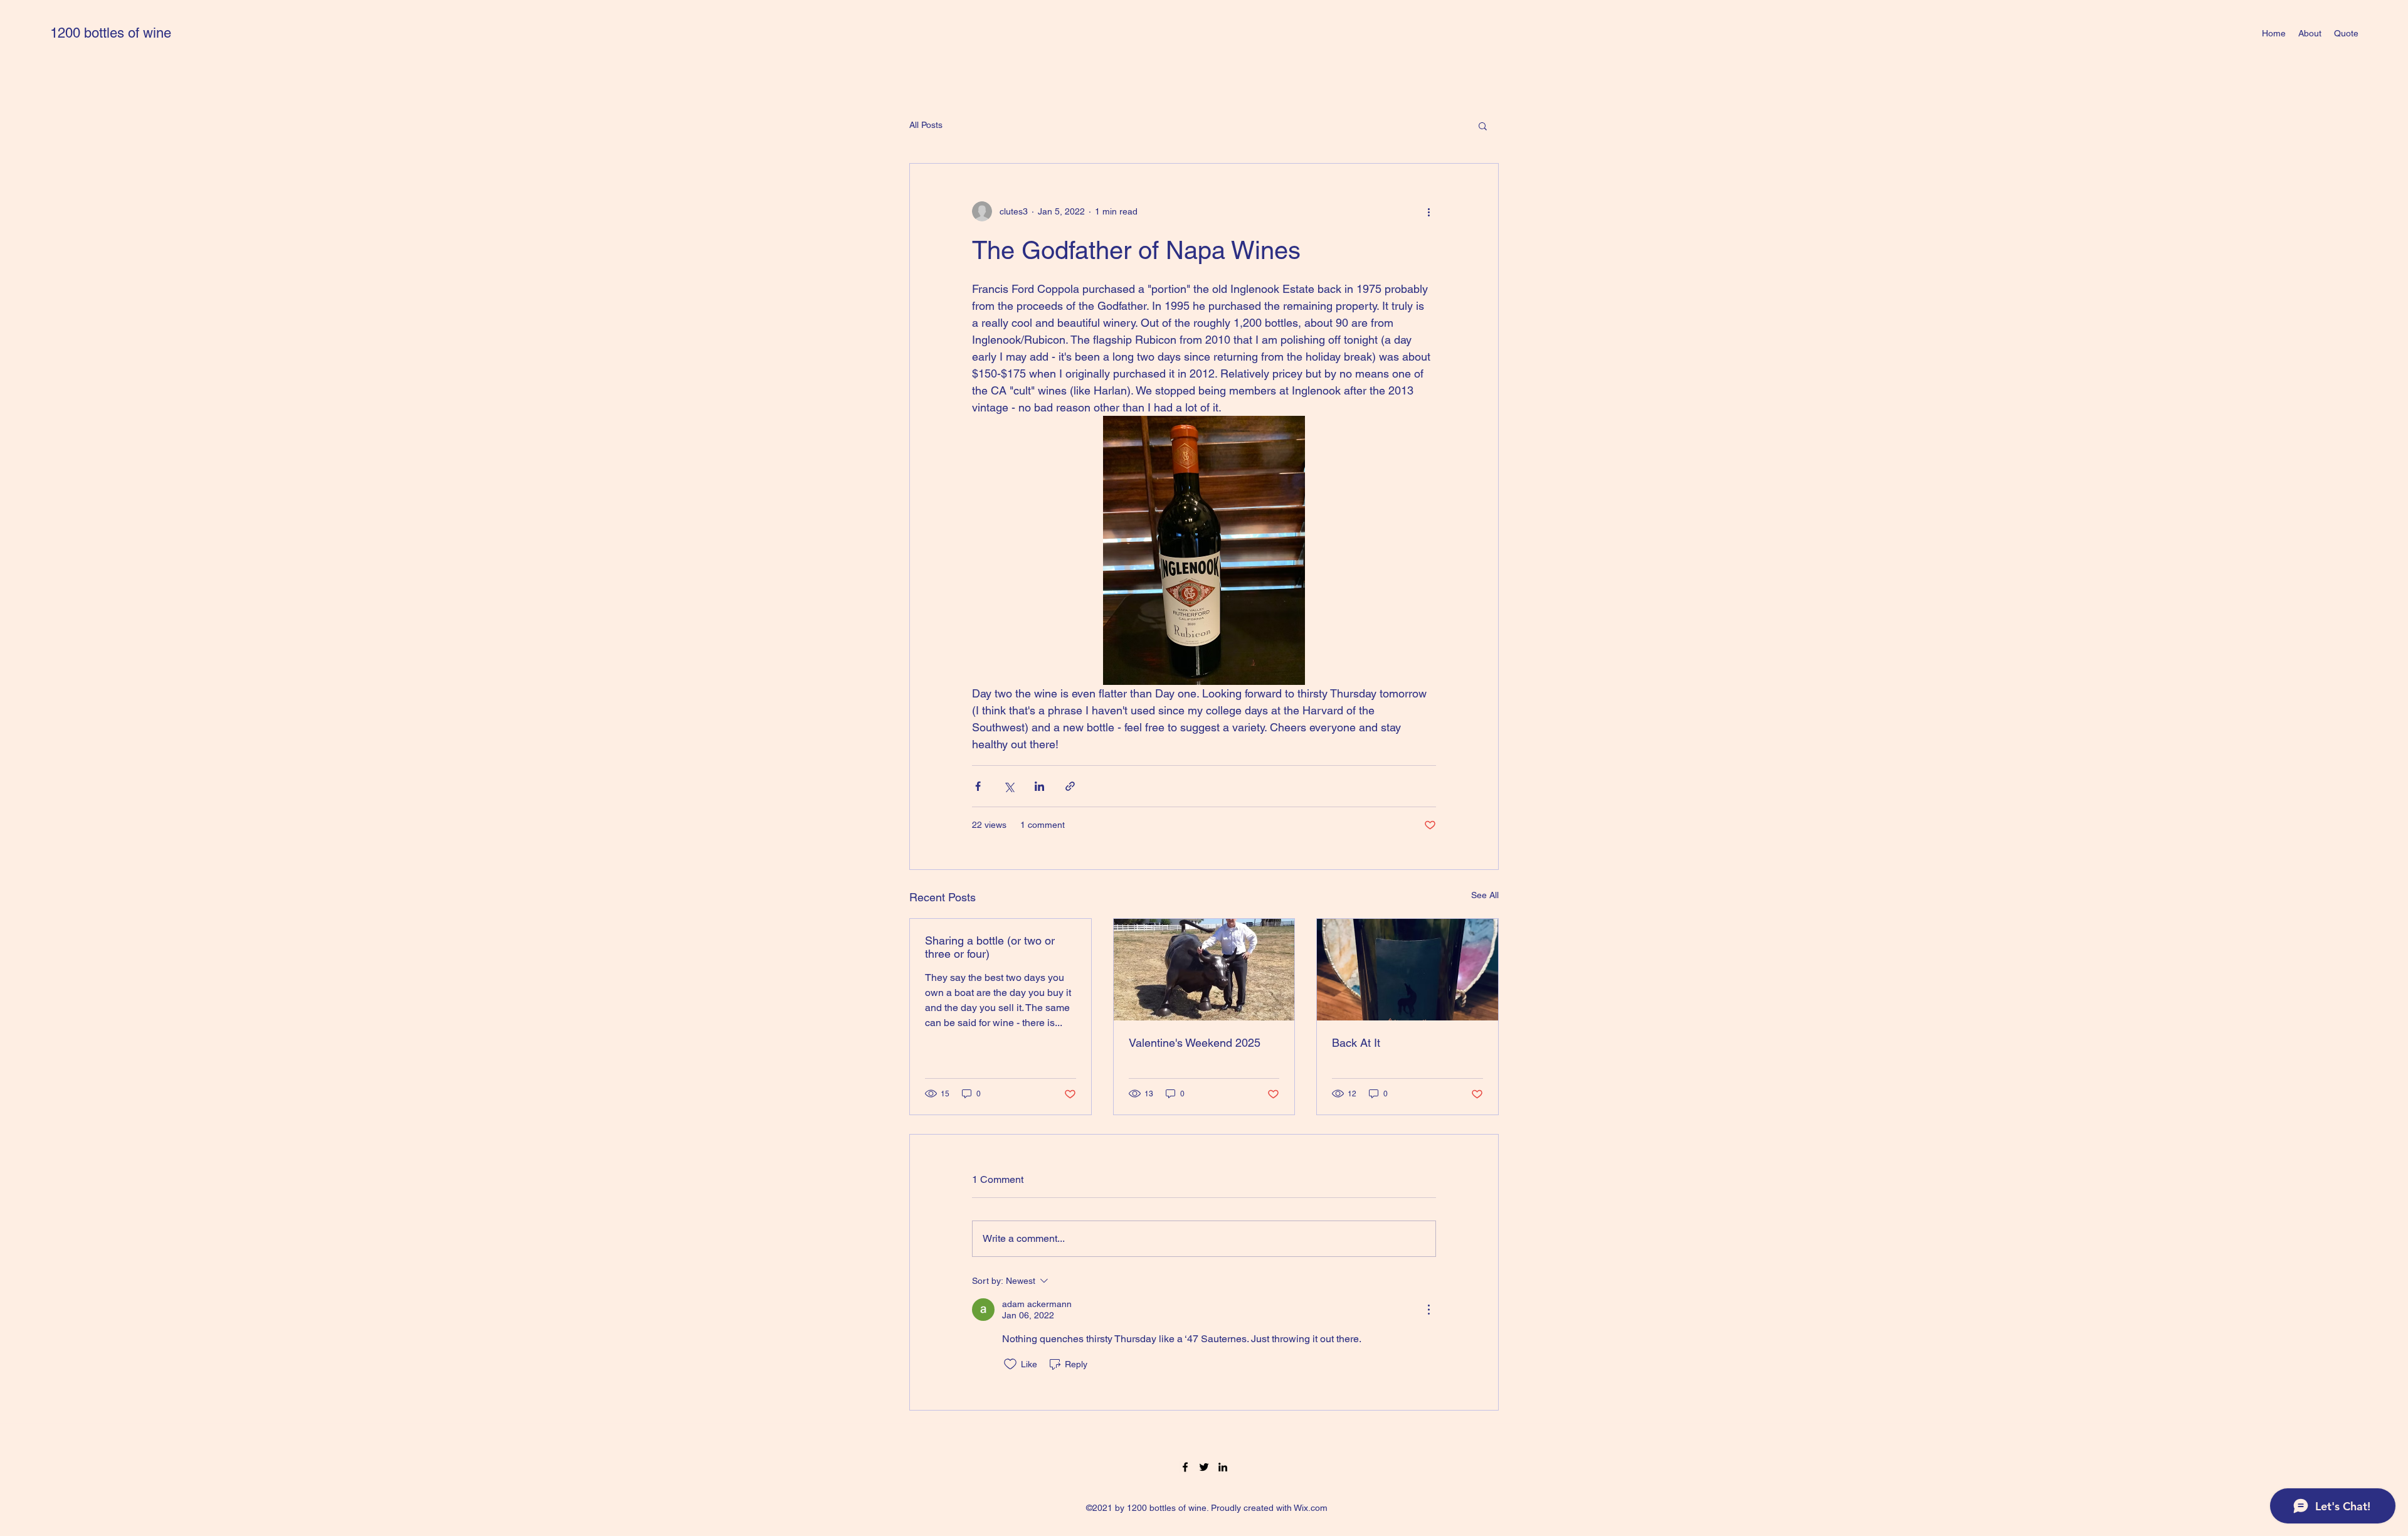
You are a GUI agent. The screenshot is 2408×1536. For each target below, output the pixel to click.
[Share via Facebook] (978, 786)
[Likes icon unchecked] (1010, 1364)
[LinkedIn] (1223, 1467)
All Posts (926, 125)
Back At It (1356, 1043)
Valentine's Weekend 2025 (1195, 1043)
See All (1485, 895)
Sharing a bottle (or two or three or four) (990, 947)
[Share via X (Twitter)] (1009, 786)
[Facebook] (1185, 1467)
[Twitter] (1204, 1467)
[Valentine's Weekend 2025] (1204, 970)
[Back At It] (1407, 970)
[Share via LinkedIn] (1039, 786)
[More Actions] (1428, 1310)
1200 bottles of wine (111, 33)
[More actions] (1428, 211)
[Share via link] (1070, 786)
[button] (1483, 125)
